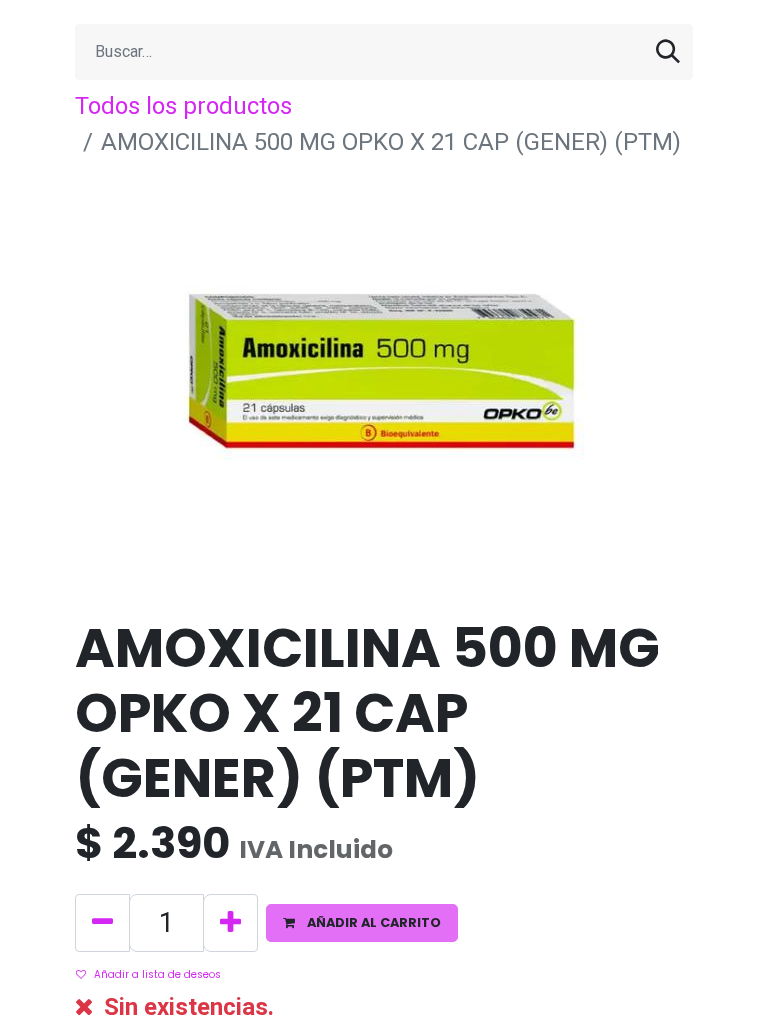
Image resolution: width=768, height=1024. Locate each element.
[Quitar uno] (102, 923)
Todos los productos (183, 106)
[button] (362, 922)
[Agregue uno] (230, 923)
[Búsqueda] (668, 52)
